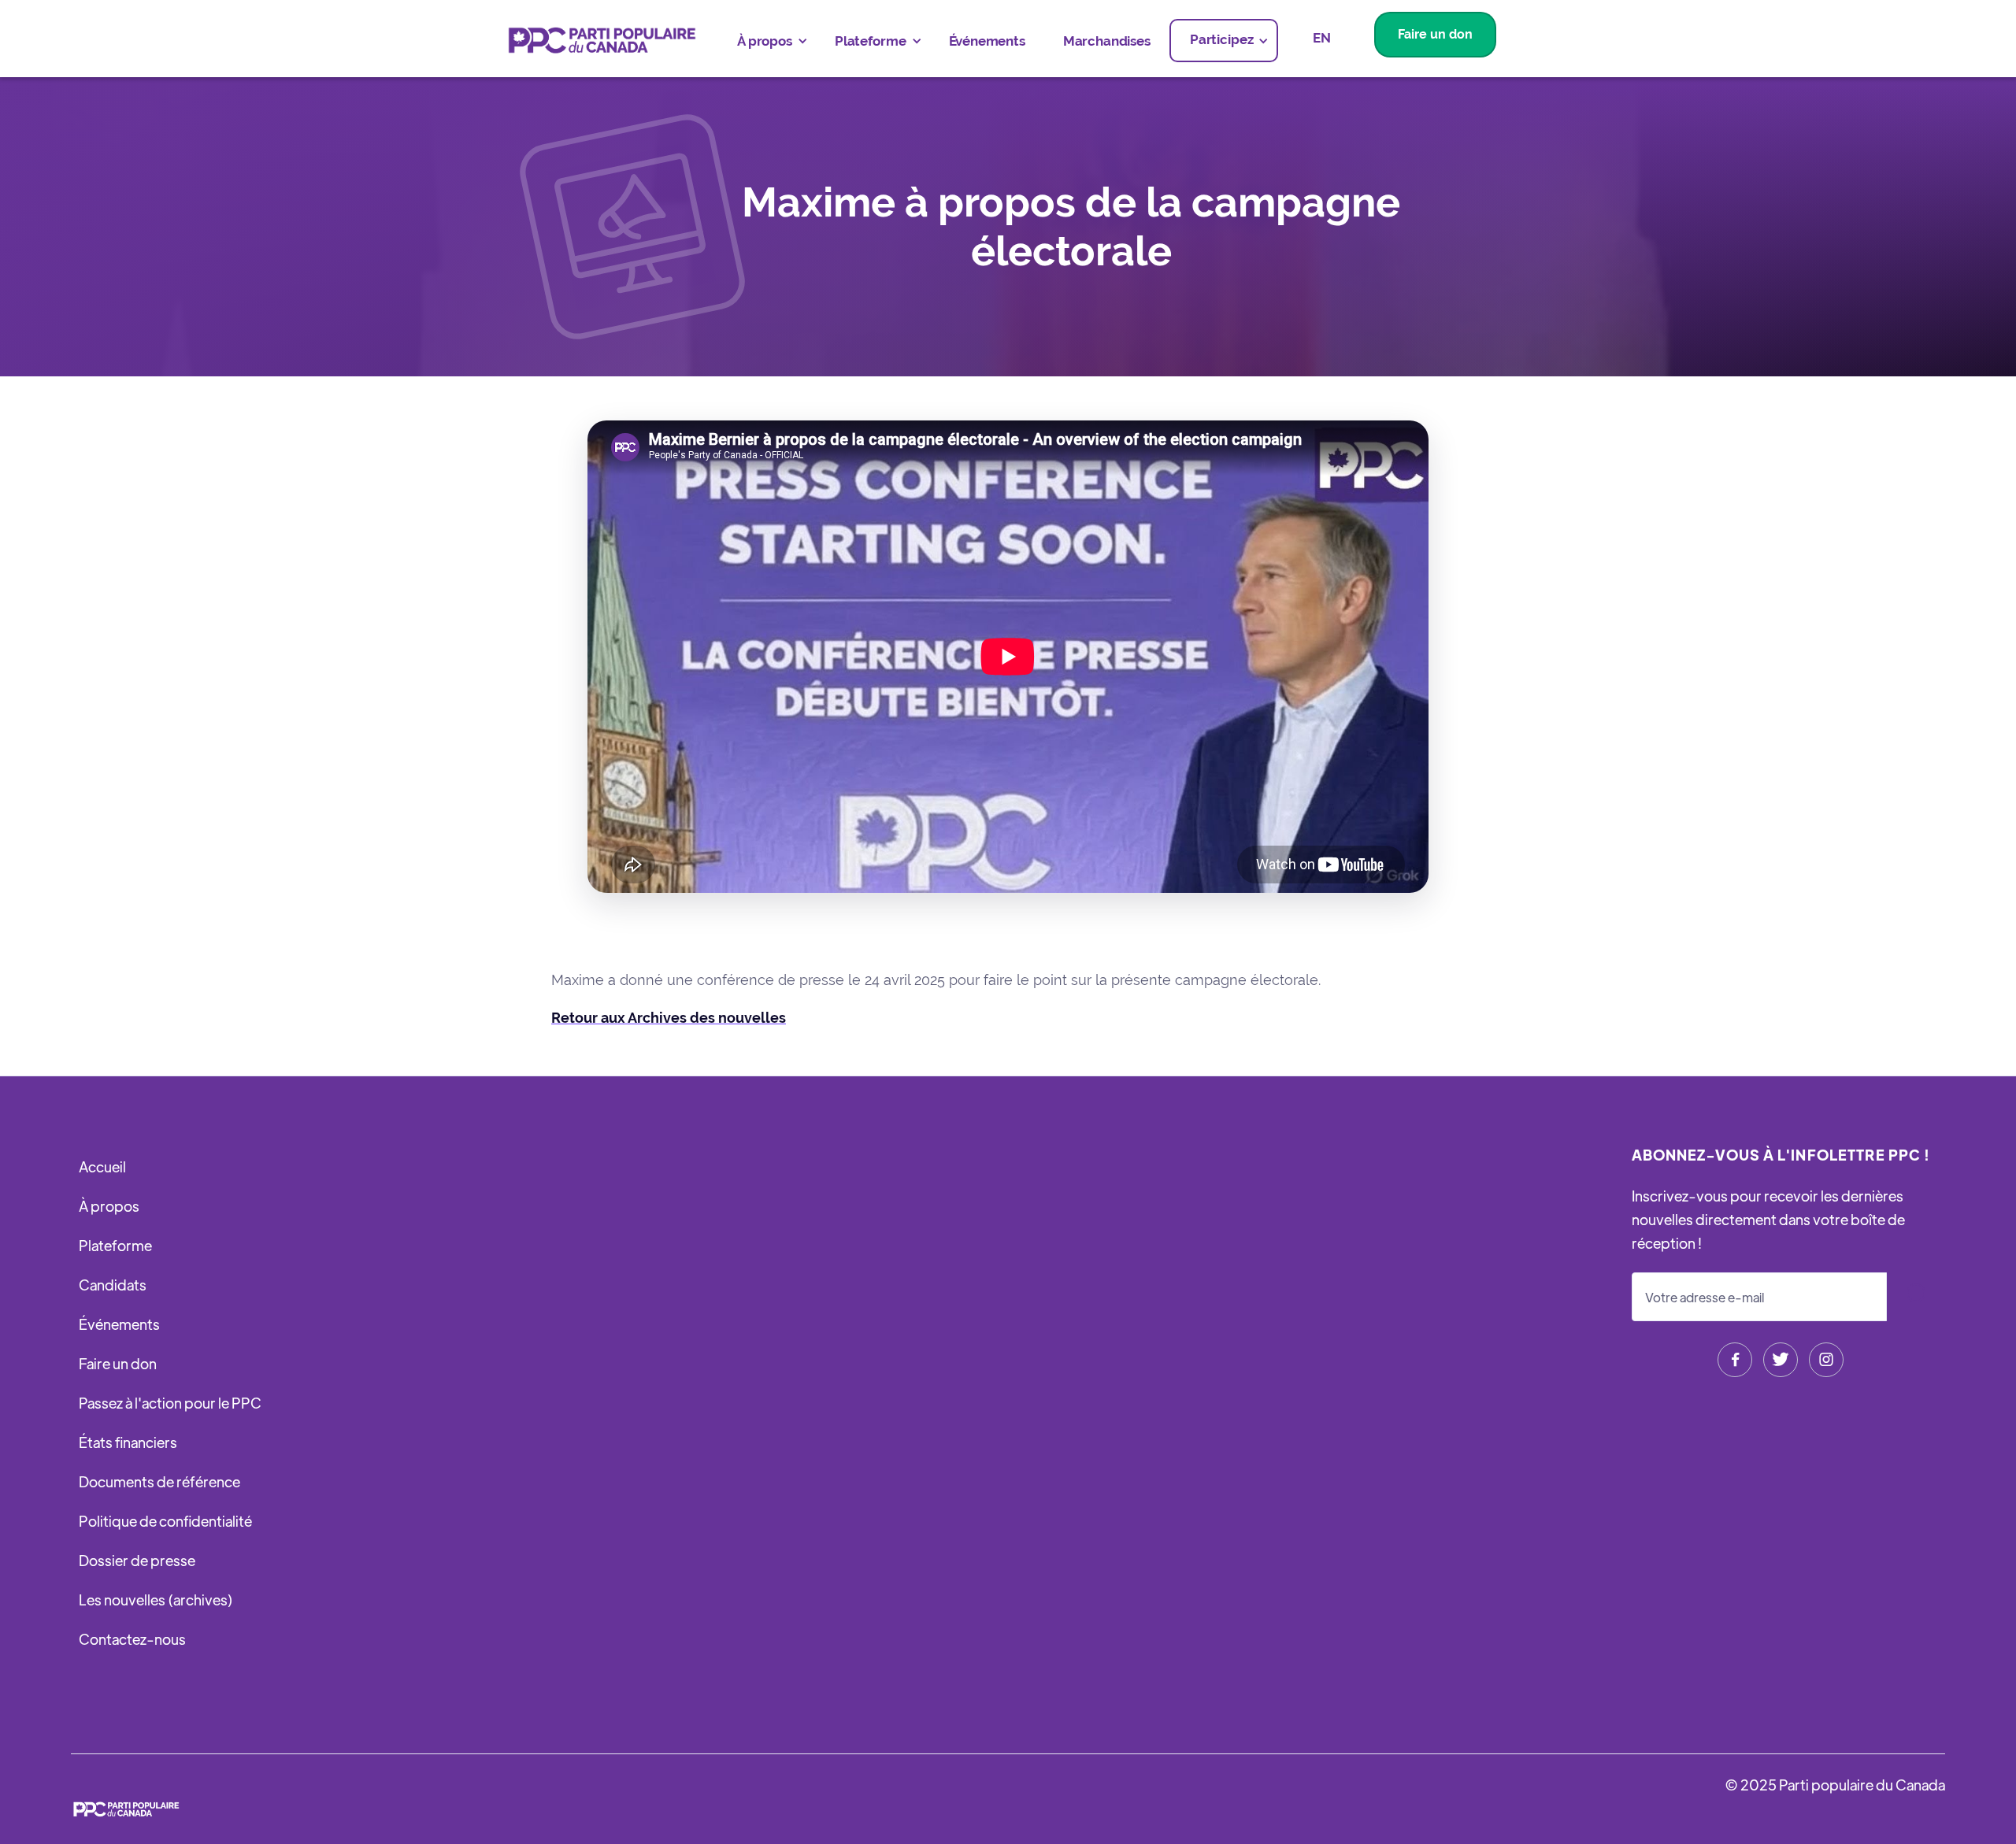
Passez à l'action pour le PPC (170, 1403)
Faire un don (1435, 34)
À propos (109, 1206)
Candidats (113, 1285)
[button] (767, 41)
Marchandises (1107, 41)
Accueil (102, 1166)
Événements (987, 41)
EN (1322, 38)
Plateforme (115, 1245)
